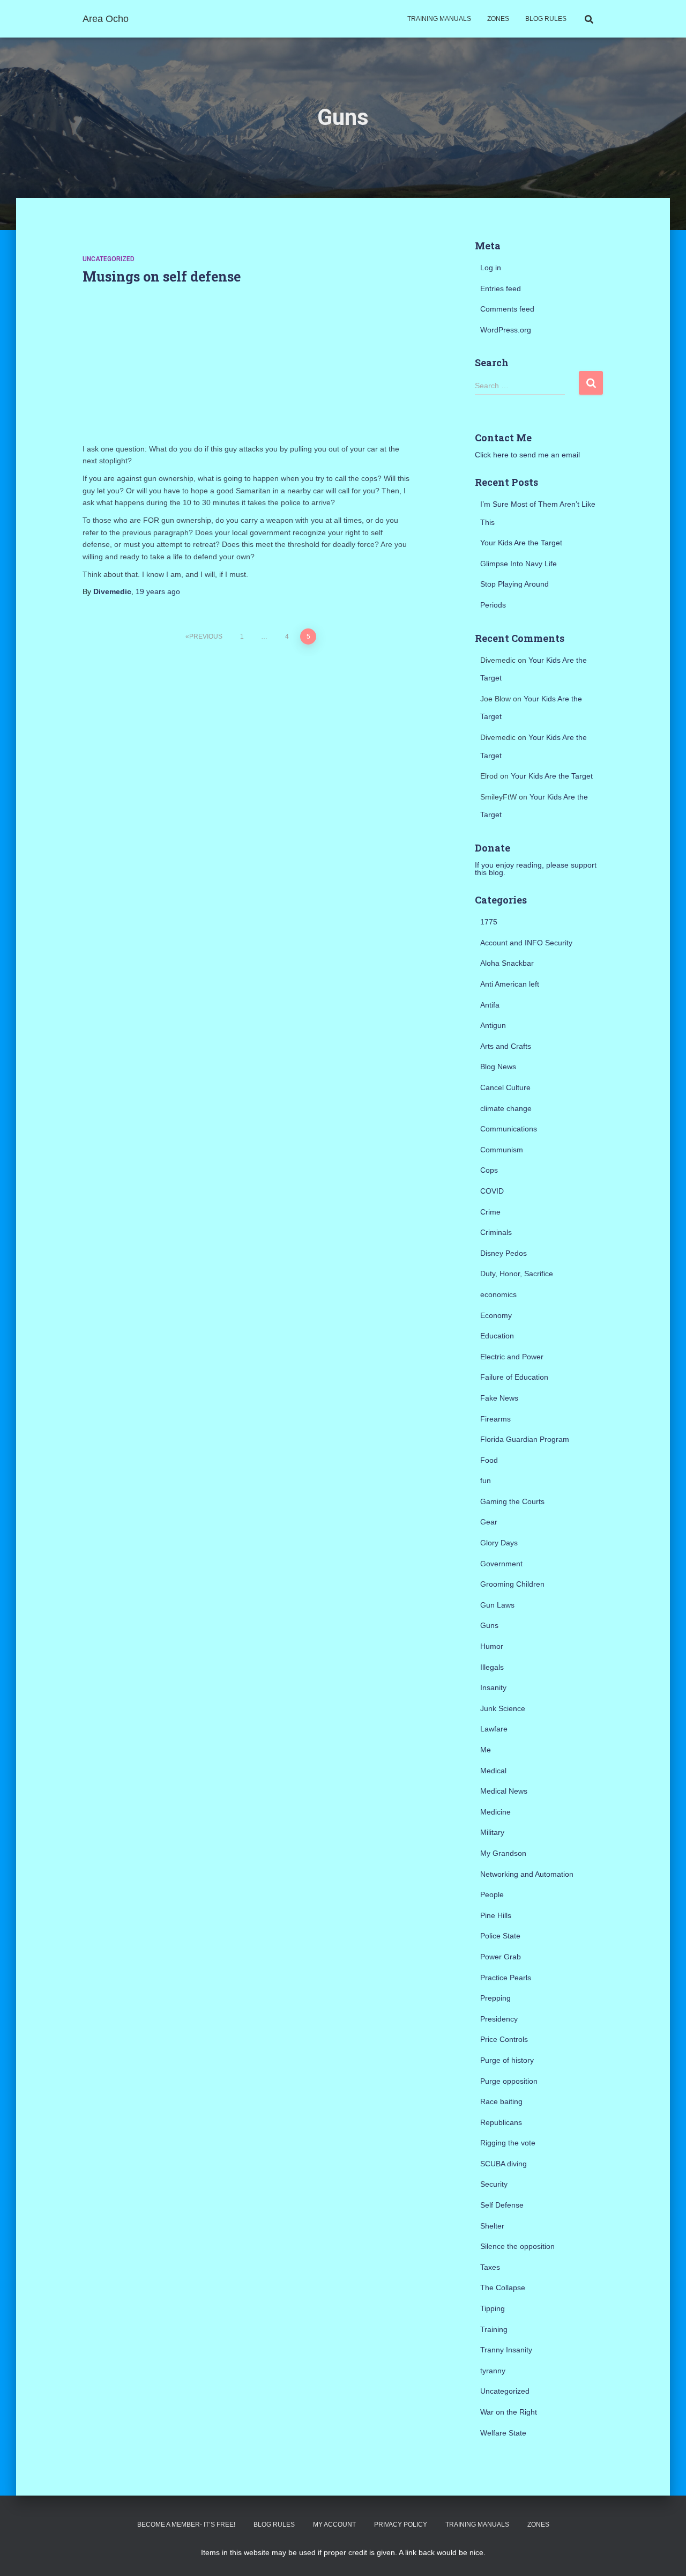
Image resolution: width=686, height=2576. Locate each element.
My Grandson (503, 1853)
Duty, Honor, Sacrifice (517, 1274)
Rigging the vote (508, 2143)
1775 (489, 922)
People (492, 1894)
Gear (489, 1522)
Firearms (495, 1419)
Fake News (499, 1398)
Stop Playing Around (514, 584)
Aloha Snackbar (507, 963)
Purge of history (507, 2060)
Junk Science (503, 1708)
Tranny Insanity (506, 2350)
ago (158, 591)
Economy (496, 1315)
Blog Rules (546, 19)
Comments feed (507, 309)
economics (498, 1294)
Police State (500, 1936)
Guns (489, 1625)
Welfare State (503, 2433)
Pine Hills (496, 1915)
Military (492, 1832)
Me (486, 1750)
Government (501, 1564)
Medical (493, 1771)
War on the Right (509, 2412)
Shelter (492, 2226)
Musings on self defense (162, 276)
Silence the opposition (517, 2246)
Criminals (496, 1232)
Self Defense (502, 2205)
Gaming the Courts (512, 1501)
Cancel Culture (505, 1087)
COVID (492, 1191)
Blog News (498, 1067)
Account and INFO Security (526, 943)
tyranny (493, 2371)
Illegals (492, 1667)
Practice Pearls (506, 1978)
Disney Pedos (504, 1253)
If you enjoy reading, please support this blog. (536, 869)
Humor (492, 1646)
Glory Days (499, 1543)
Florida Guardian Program (525, 1439)
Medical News (504, 1791)
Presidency (499, 2019)
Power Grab (501, 1957)
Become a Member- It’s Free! (186, 2525)
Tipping (493, 2308)
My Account (334, 2525)
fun (486, 1481)
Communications (509, 1129)
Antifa (490, 1005)
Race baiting (501, 2101)
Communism (502, 1150)
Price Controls (504, 2039)
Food (489, 1460)
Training (494, 2329)
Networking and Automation (527, 1874)
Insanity (493, 1687)
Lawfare (494, 1729)
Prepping (495, 1998)
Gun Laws (497, 1605)
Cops (489, 1170)
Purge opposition (509, 2081)
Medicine (495, 1812)
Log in (491, 268)
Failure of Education (514, 1377)
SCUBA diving (504, 2164)
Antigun (493, 1025)
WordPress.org (506, 330)
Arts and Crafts (506, 1046)
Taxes (490, 2267)
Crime (490, 1212)
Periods (493, 605)
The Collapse (503, 2288)
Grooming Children (512, 1584)
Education (497, 1336)
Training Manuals (439, 19)
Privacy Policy (401, 2525)
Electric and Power (512, 1357)
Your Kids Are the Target (521, 543)
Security (494, 2184)
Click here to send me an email (527, 455)
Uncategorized (109, 259)
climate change (506, 1108)
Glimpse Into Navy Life (519, 564)
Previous (206, 636)
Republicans (501, 2122)
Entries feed (501, 288)
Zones (498, 19)
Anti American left (510, 984)
